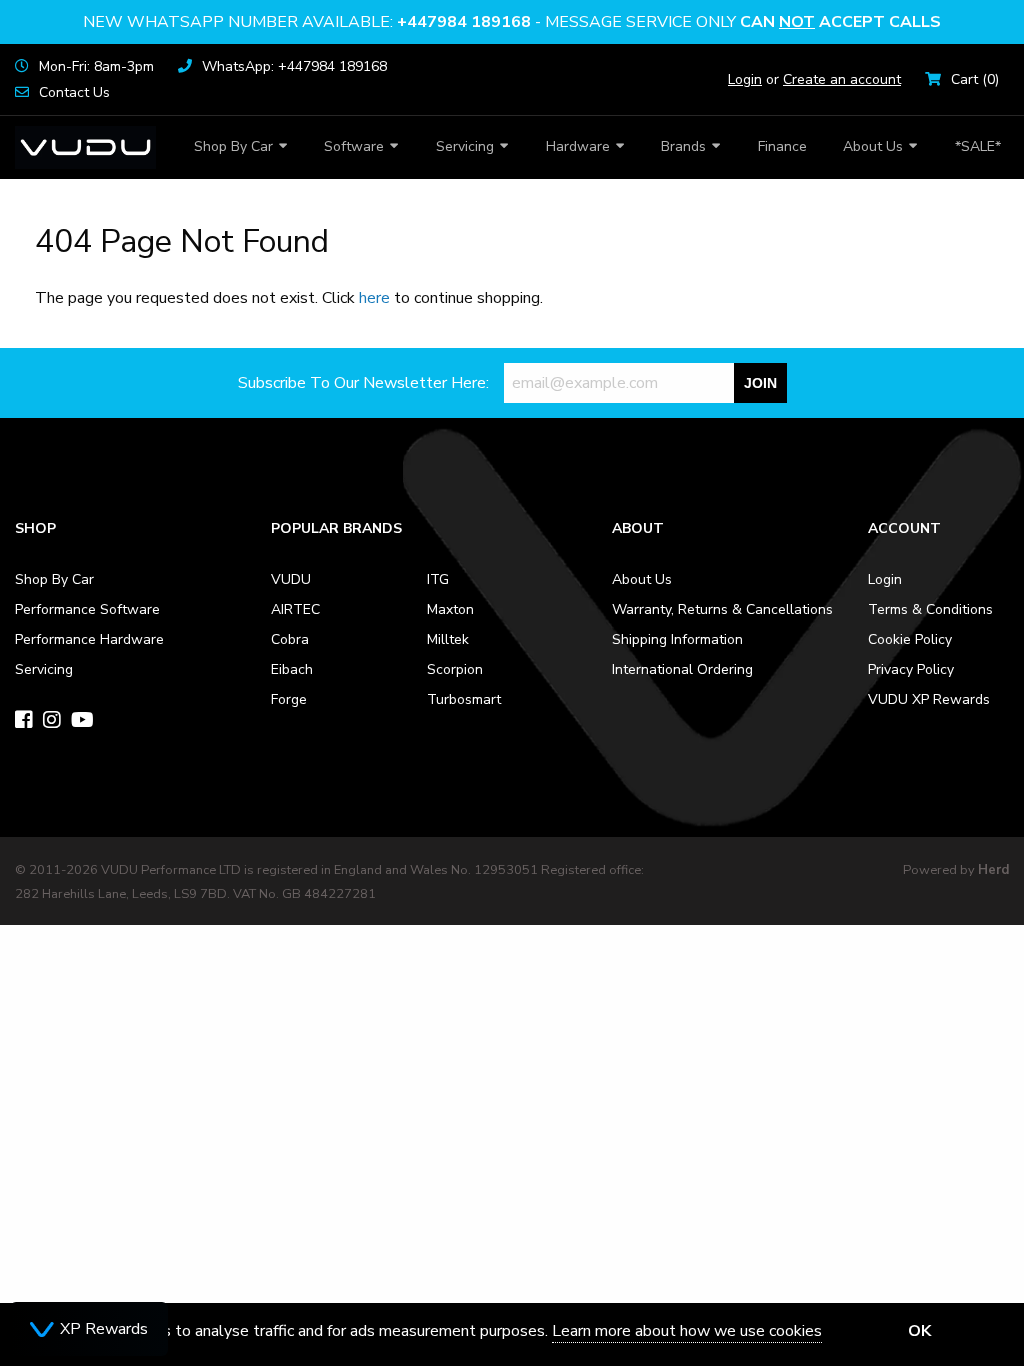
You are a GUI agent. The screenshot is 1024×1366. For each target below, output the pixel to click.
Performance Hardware (89, 639)
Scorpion (455, 669)
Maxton (450, 609)
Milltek (448, 639)
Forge (289, 699)
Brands (683, 146)
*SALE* (978, 146)
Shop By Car (233, 146)
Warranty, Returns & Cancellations (722, 609)
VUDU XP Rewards (929, 699)
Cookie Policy (910, 639)
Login (745, 79)
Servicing (465, 146)
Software (354, 146)
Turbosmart (464, 699)
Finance (782, 146)
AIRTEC (295, 609)
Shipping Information (677, 639)
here (374, 298)
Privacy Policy (911, 669)
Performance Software (87, 609)
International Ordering (682, 669)
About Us (873, 146)
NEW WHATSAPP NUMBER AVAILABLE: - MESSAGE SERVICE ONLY (512, 22)
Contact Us (74, 92)
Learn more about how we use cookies (687, 1331)
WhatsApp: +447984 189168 (294, 66)
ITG (438, 579)
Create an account (842, 79)
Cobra (290, 639)
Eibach (292, 669)
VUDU (291, 579)
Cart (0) (975, 79)
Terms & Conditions (930, 609)
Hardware (578, 146)
